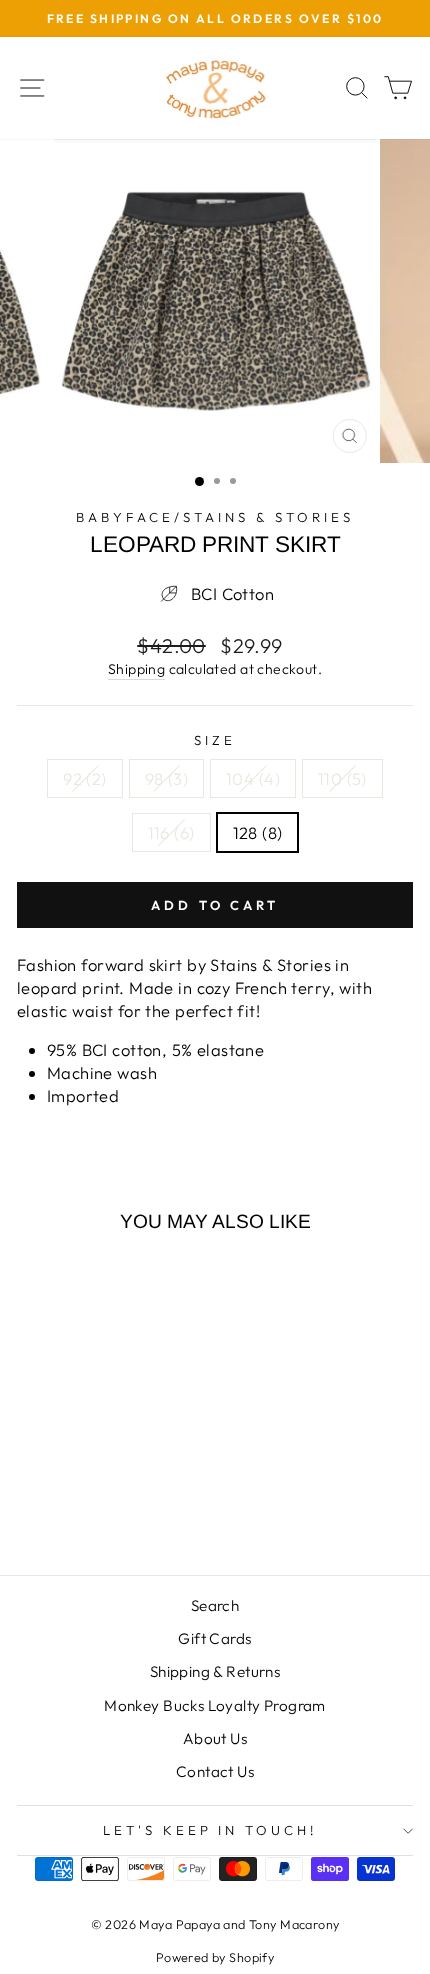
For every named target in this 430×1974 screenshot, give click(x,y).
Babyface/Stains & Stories (214, 517)
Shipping (136, 669)
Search (215, 1605)
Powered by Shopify (215, 1957)
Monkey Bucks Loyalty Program (215, 1705)
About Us (215, 1738)
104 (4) (253, 778)
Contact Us (215, 1771)
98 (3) (166, 778)
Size (215, 740)
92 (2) (84, 778)
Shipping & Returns (215, 1671)
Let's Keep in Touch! (210, 1830)
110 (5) (342, 778)
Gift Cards (214, 1638)
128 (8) (258, 832)
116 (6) (171, 832)
